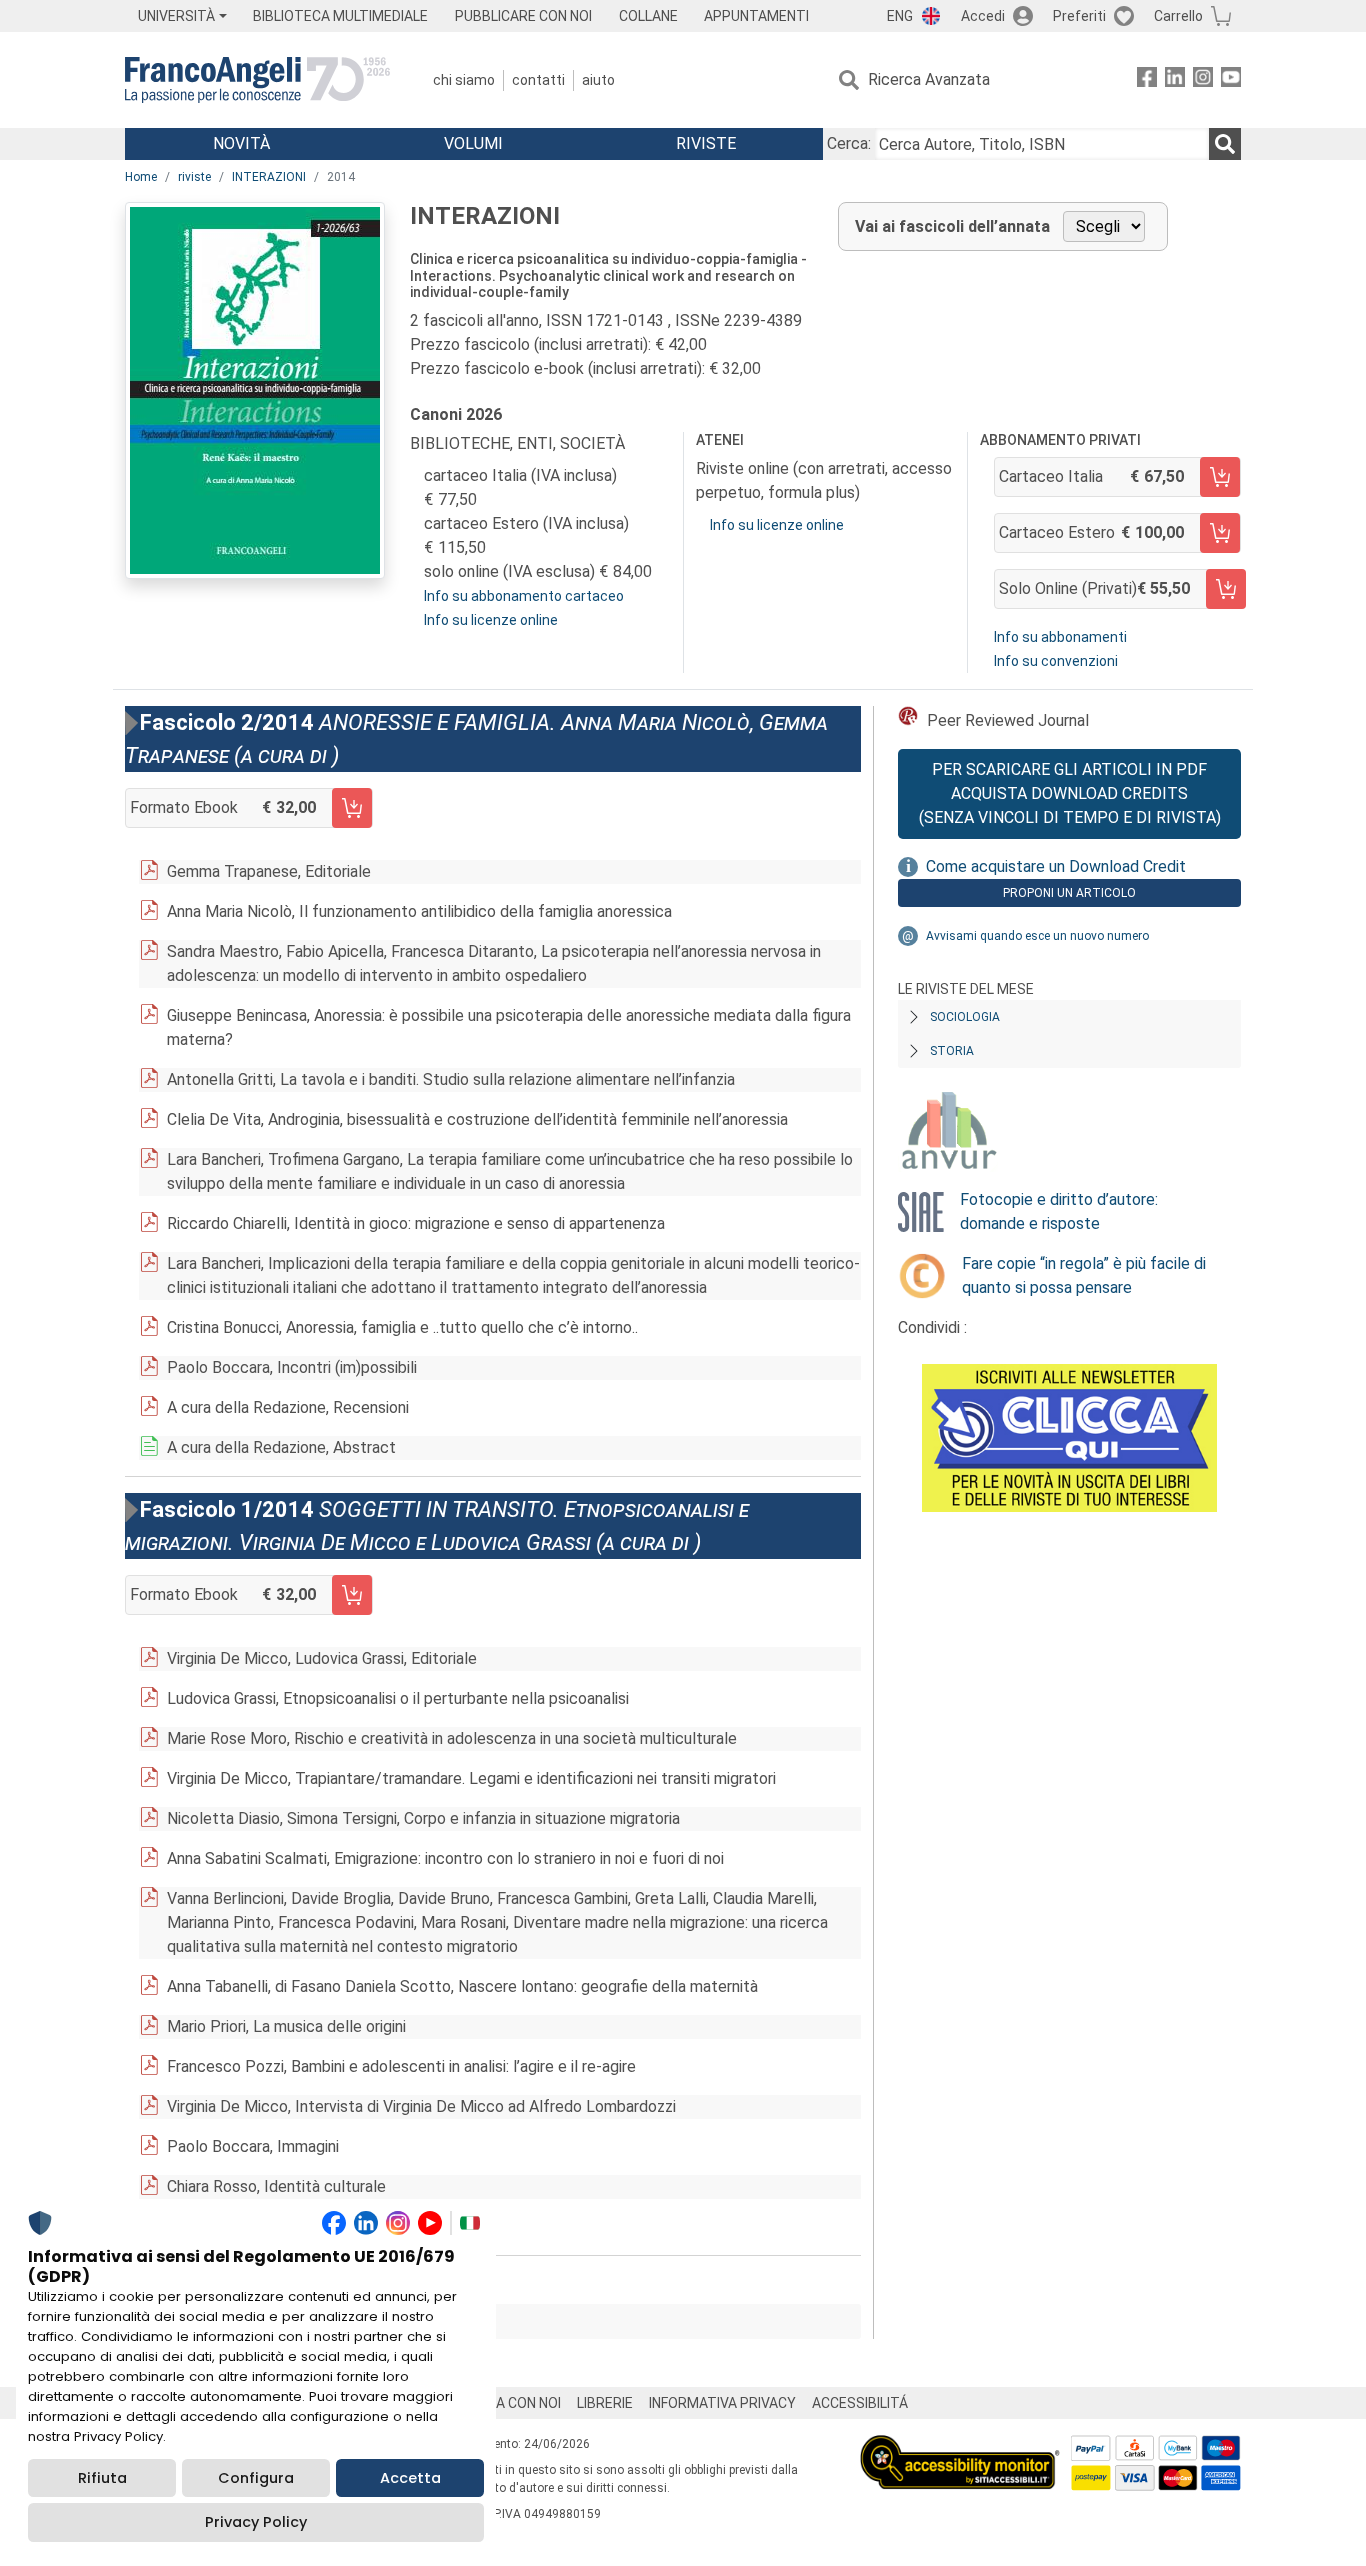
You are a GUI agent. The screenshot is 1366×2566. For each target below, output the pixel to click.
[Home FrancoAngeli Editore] (257, 80)
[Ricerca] (1225, 144)
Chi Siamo (464, 80)
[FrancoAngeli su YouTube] (1231, 80)
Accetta (410, 2478)
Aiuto (598, 80)
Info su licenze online (491, 620)
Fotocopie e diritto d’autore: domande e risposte (1059, 1211)
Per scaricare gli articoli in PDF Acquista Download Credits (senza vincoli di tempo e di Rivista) (1070, 793)
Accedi (983, 16)
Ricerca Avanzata (929, 79)
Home (141, 177)
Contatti (538, 80)
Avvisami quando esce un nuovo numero (1037, 936)
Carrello (1178, 16)
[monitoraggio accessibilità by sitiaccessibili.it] (960, 2446)
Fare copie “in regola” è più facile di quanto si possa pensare (1084, 1275)
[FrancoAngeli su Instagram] (1203, 80)
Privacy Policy (256, 2522)
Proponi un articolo (1069, 893)
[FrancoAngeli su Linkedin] (1175, 80)
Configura (256, 2478)
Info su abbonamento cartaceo (524, 596)
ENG (900, 16)
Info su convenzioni (1056, 661)
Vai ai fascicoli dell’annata (952, 226)
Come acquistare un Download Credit (1056, 866)
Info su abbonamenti (1060, 637)
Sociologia (965, 1017)
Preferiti (1079, 16)
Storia (952, 1051)
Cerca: (849, 143)
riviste (194, 177)
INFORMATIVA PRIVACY (722, 2403)
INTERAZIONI (269, 177)
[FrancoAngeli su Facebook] (1147, 80)
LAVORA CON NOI (507, 2403)
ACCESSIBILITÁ (860, 2403)
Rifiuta (102, 2478)
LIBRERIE (605, 2403)
